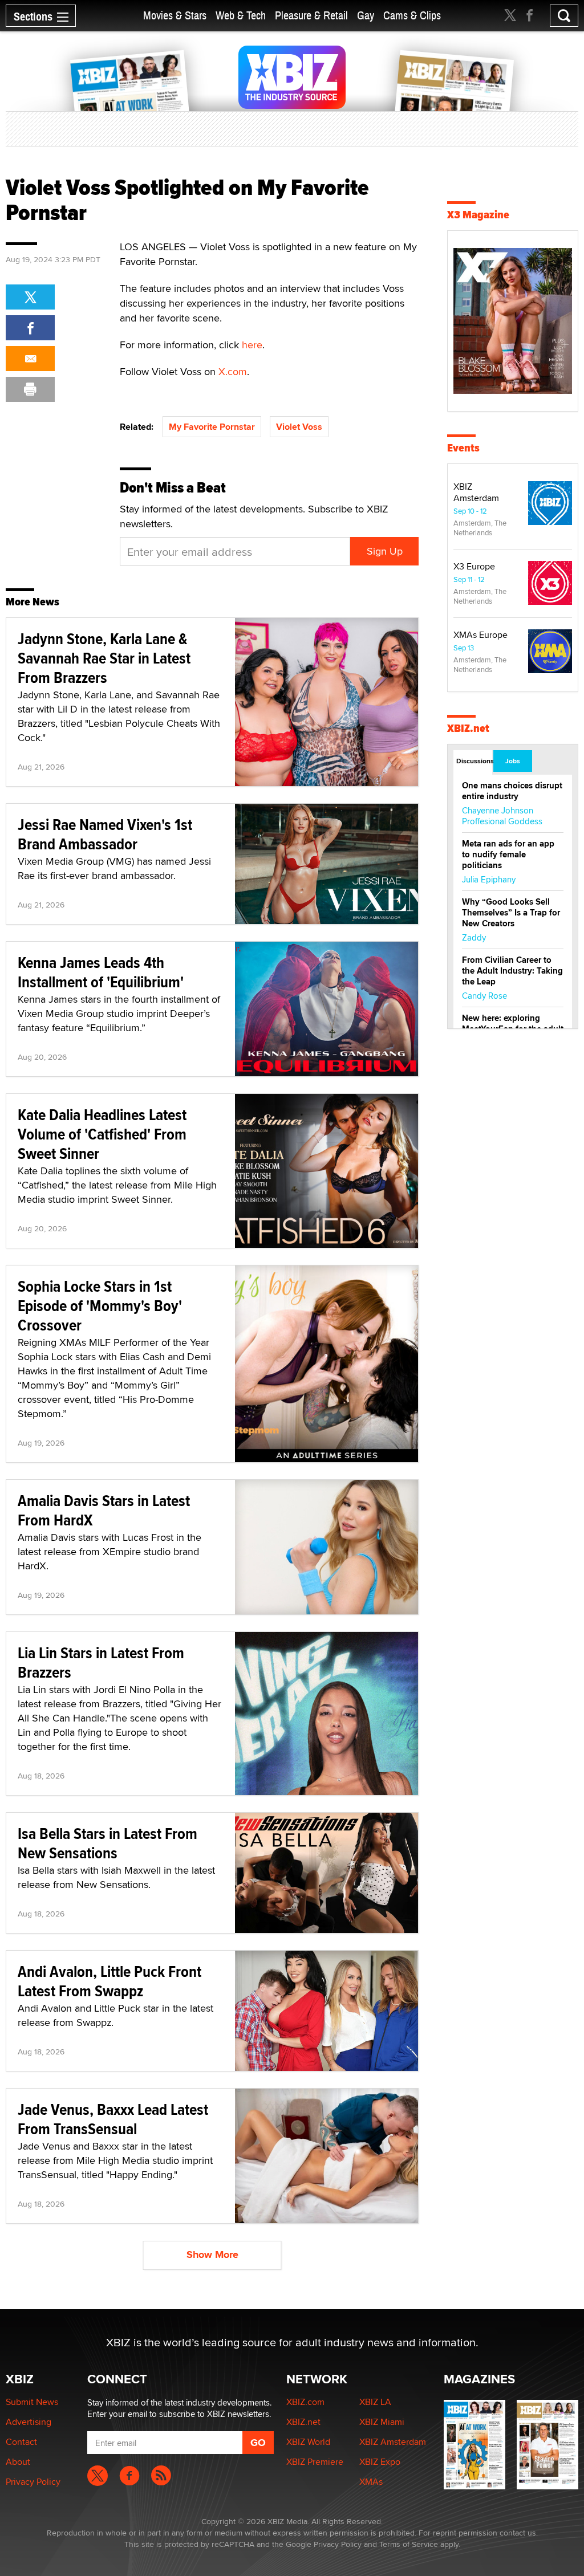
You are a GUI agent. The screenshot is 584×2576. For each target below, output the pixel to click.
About (18, 2462)
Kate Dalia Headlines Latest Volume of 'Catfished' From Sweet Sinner (102, 1134)
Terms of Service (409, 2544)
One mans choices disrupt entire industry (512, 791)
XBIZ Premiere (315, 2462)
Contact (21, 2442)
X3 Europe (474, 566)
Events (463, 448)
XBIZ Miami (382, 2422)
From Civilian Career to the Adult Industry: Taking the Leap (512, 971)
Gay (366, 16)
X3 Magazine (478, 215)
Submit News (32, 2402)
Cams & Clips (412, 16)
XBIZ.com (305, 2402)
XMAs (371, 2482)
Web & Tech (241, 16)
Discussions (474, 761)
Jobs (513, 761)
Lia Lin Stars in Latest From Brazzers (101, 1663)
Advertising (29, 2422)
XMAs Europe (480, 635)
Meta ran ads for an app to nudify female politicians (508, 854)
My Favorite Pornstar (212, 427)
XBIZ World (308, 2442)
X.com (233, 371)
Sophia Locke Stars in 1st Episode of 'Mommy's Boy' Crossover (100, 1306)
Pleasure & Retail (311, 16)
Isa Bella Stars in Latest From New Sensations (108, 1843)
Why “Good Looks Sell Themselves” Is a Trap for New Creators (511, 913)
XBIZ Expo (380, 2462)
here (252, 345)
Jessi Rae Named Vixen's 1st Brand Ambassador (105, 834)
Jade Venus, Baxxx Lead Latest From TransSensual (113, 2119)
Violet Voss (299, 427)
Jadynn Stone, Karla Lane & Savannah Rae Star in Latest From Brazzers (104, 658)
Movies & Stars (175, 16)
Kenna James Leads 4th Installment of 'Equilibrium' (101, 972)
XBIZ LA (375, 2402)
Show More (212, 2254)
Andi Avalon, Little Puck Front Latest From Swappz (109, 1981)
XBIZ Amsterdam (476, 492)
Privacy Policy (33, 2482)
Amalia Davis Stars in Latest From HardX (104, 1510)
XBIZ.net (468, 728)
